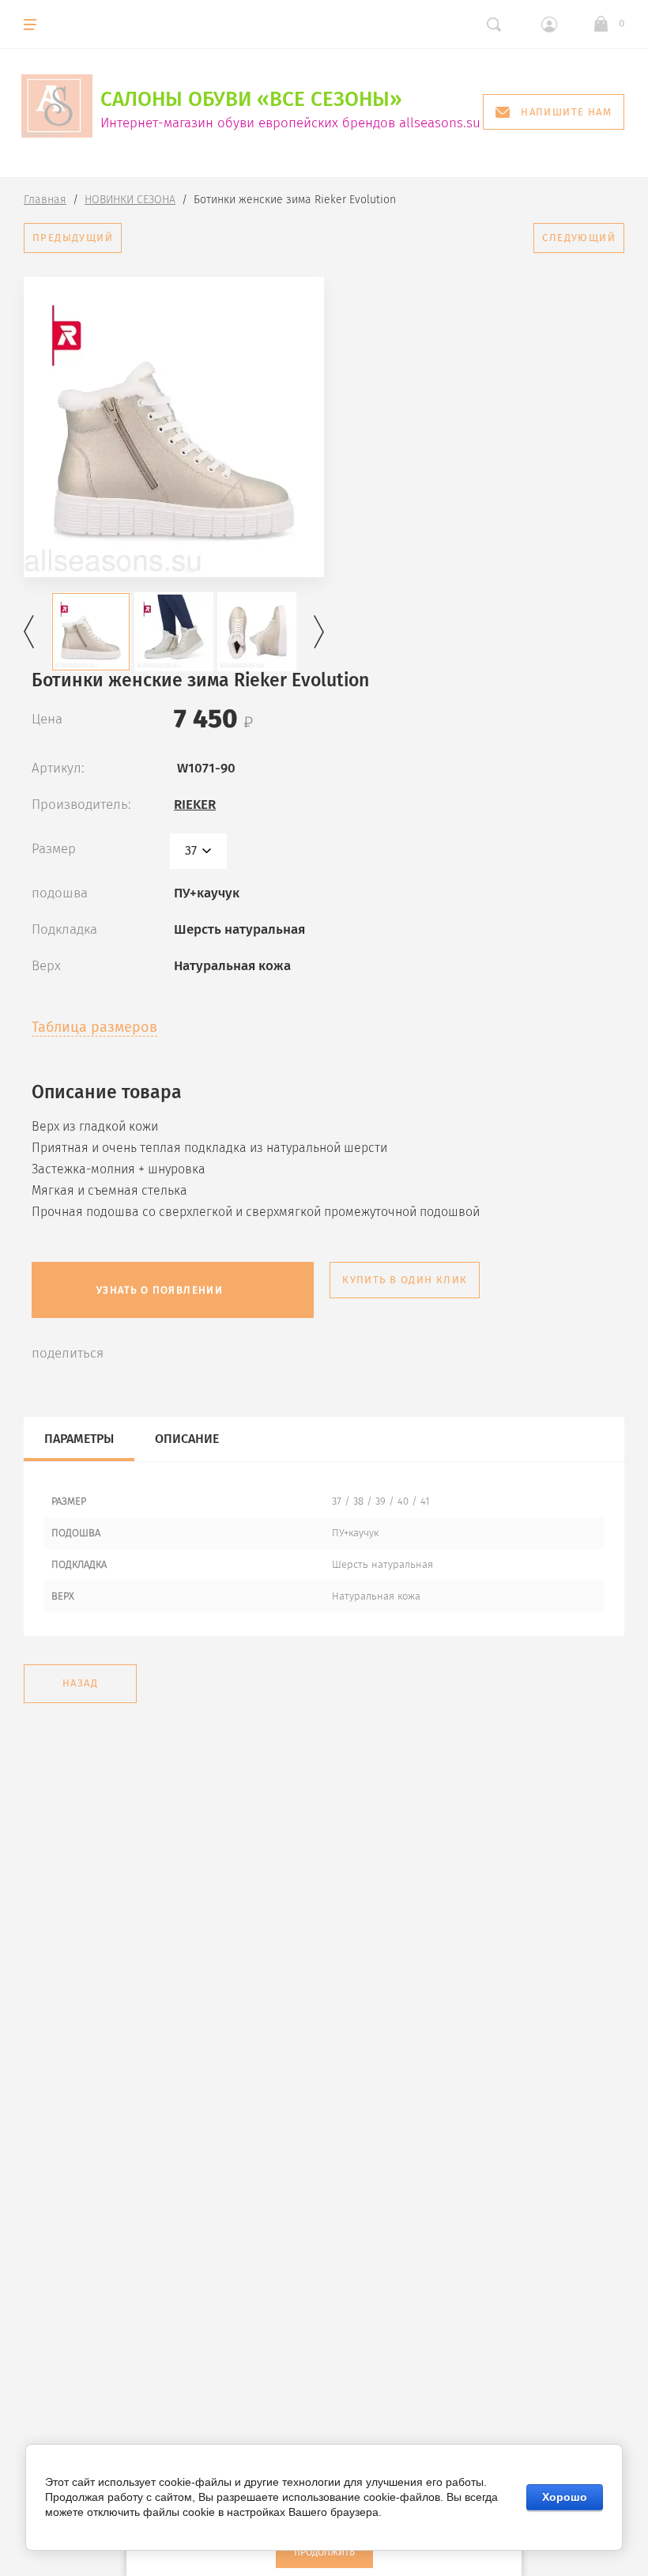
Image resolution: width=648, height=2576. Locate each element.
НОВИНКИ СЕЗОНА (130, 200)
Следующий (579, 238)
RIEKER (195, 805)
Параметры (79, 1439)
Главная (45, 200)
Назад (80, 1683)
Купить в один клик (405, 1280)
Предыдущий (73, 238)
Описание (187, 1439)
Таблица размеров (94, 1027)
